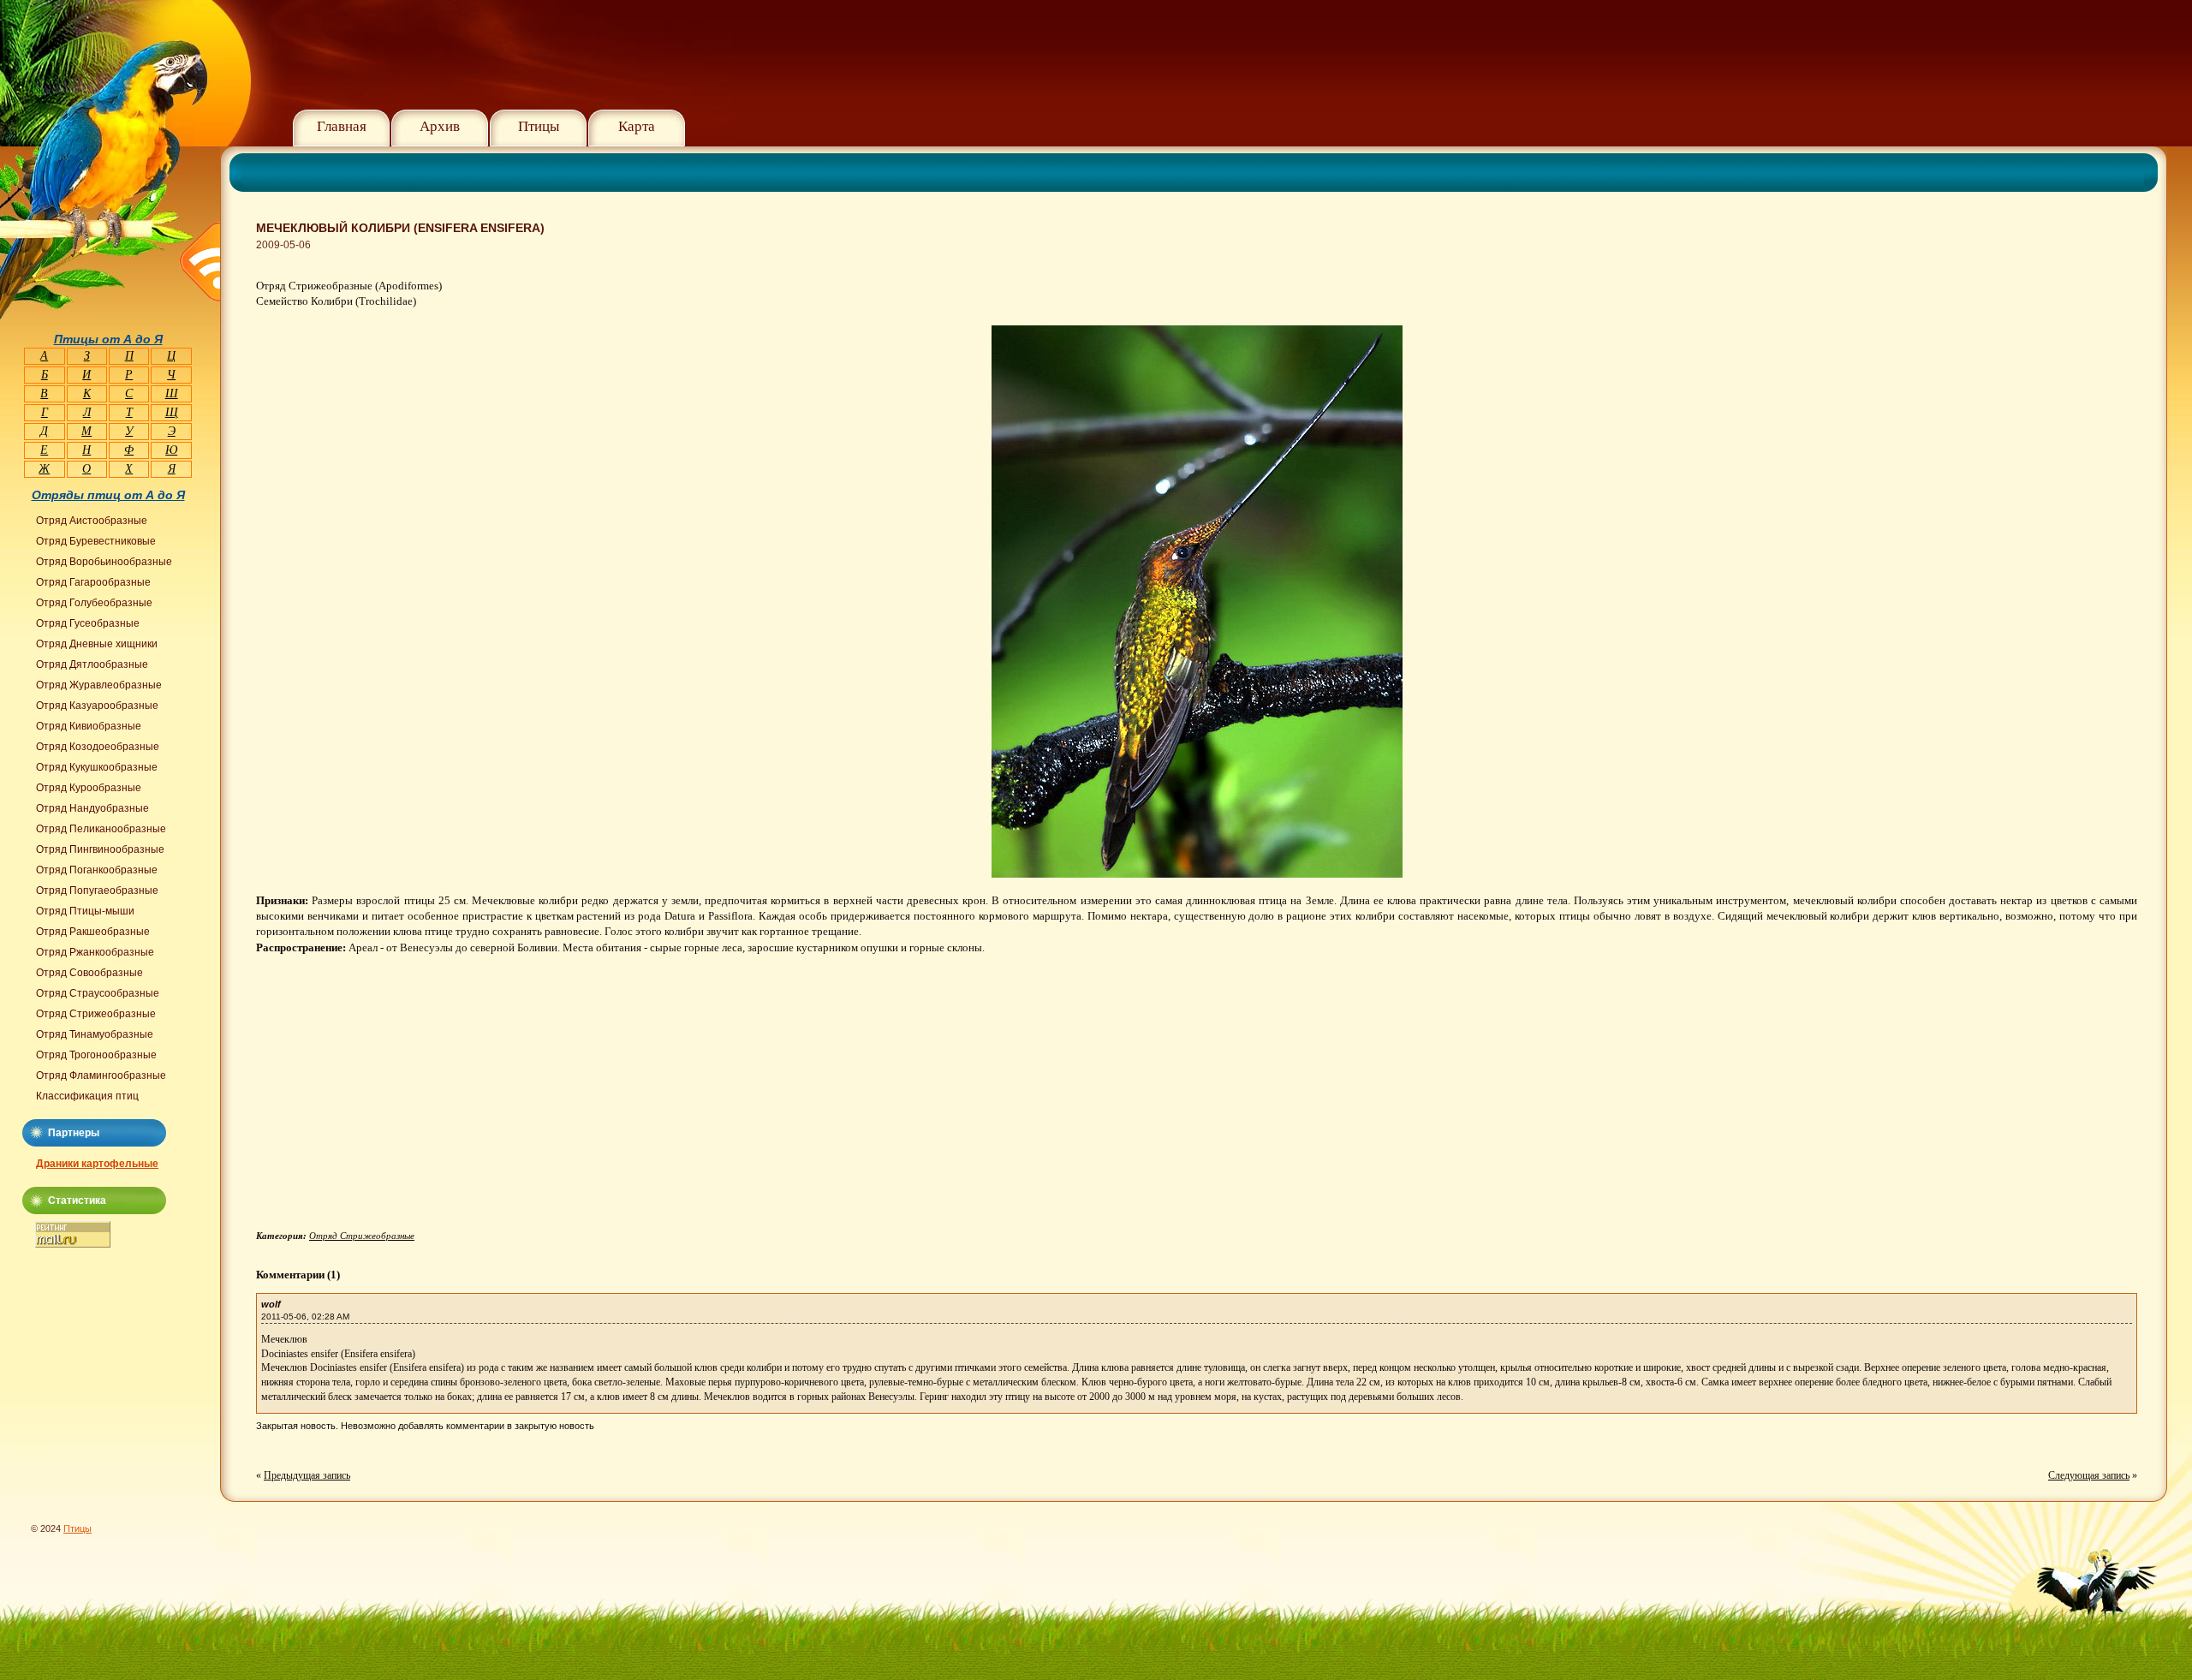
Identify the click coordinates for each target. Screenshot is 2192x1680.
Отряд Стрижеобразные (362, 1236)
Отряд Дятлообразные (92, 664)
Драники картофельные (97, 1164)
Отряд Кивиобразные (89, 726)
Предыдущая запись (307, 1475)
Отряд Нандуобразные (92, 808)
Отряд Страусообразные (98, 993)
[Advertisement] (400, 1106)
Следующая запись (2089, 1475)
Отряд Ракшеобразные (93, 932)
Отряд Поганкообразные (97, 870)
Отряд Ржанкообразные (95, 952)
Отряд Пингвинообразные (100, 849)
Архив (440, 126)
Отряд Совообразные (89, 973)
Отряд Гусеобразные (88, 623)
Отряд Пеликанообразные (101, 829)
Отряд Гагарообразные (93, 582)
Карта (637, 126)
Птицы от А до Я (108, 339)
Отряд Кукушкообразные (97, 767)
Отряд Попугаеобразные (97, 891)
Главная (342, 126)
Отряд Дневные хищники (97, 644)
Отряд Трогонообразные (96, 1055)
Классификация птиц (87, 1096)
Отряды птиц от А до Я (108, 495)
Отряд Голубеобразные (94, 603)
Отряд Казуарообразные (97, 706)
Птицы (539, 126)
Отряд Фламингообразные (101, 1075)
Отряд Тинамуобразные (95, 1034)
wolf (271, 1304)
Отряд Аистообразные (92, 521)
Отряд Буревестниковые (96, 541)
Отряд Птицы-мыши (85, 911)
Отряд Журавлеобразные (99, 685)
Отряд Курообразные (89, 788)
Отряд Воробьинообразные (104, 562)
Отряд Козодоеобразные (98, 747)
